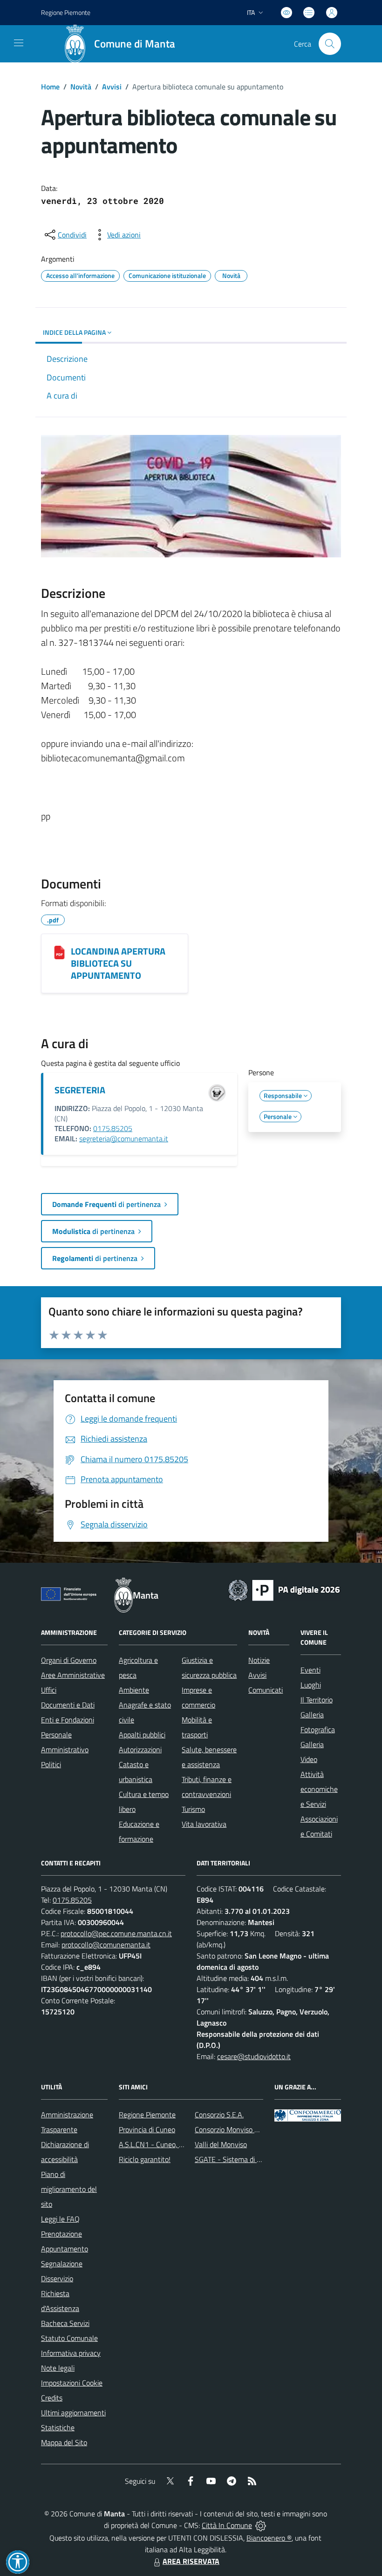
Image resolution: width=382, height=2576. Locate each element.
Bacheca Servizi (65, 2323)
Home (50, 87)
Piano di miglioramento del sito (69, 2189)
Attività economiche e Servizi (319, 1789)
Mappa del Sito (64, 2442)
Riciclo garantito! (145, 2159)
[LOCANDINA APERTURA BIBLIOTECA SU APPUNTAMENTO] (59, 952)
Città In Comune (227, 2525)
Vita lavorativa (204, 1824)
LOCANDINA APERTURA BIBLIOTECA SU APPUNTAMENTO (118, 963)
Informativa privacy (71, 2353)
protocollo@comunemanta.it (106, 1945)
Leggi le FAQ (60, 2219)
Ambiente (134, 1690)
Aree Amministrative (73, 1675)
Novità (81, 87)
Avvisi (112, 87)
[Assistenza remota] (261, 2525)
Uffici (49, 1690)
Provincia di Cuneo (147, 2129)
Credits (52, 2398)
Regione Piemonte (66, 12)
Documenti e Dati (68, 1705)
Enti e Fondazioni (68, 1720)
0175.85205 (113, 1128)
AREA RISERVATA (191, 2561)
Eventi (310, 1670)
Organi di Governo (69, 1660)
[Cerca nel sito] (330, 44)
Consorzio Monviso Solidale (237, 2129)
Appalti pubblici (142, 1735)
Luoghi (311, 1685)
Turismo (193, 1809)
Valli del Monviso (221, 2144)
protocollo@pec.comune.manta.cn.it (116, 1933)
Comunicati (266, 1690)
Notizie (259, 1660)
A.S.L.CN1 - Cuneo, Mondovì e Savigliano (182, 2144)
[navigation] (19, 43)
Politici (51, 1764)
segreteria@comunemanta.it (124, 1139)
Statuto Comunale (69, 2338)
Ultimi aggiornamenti (73, 2413)
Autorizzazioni (140, 1749)
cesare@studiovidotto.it (254, 2056)
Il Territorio (317, 1700)
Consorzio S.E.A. (219, 2115)
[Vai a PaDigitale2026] (284, 1589)
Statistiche (58, 2427)
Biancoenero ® (269, 2538)
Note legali (58, 2368)
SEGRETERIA (80, 1090)
